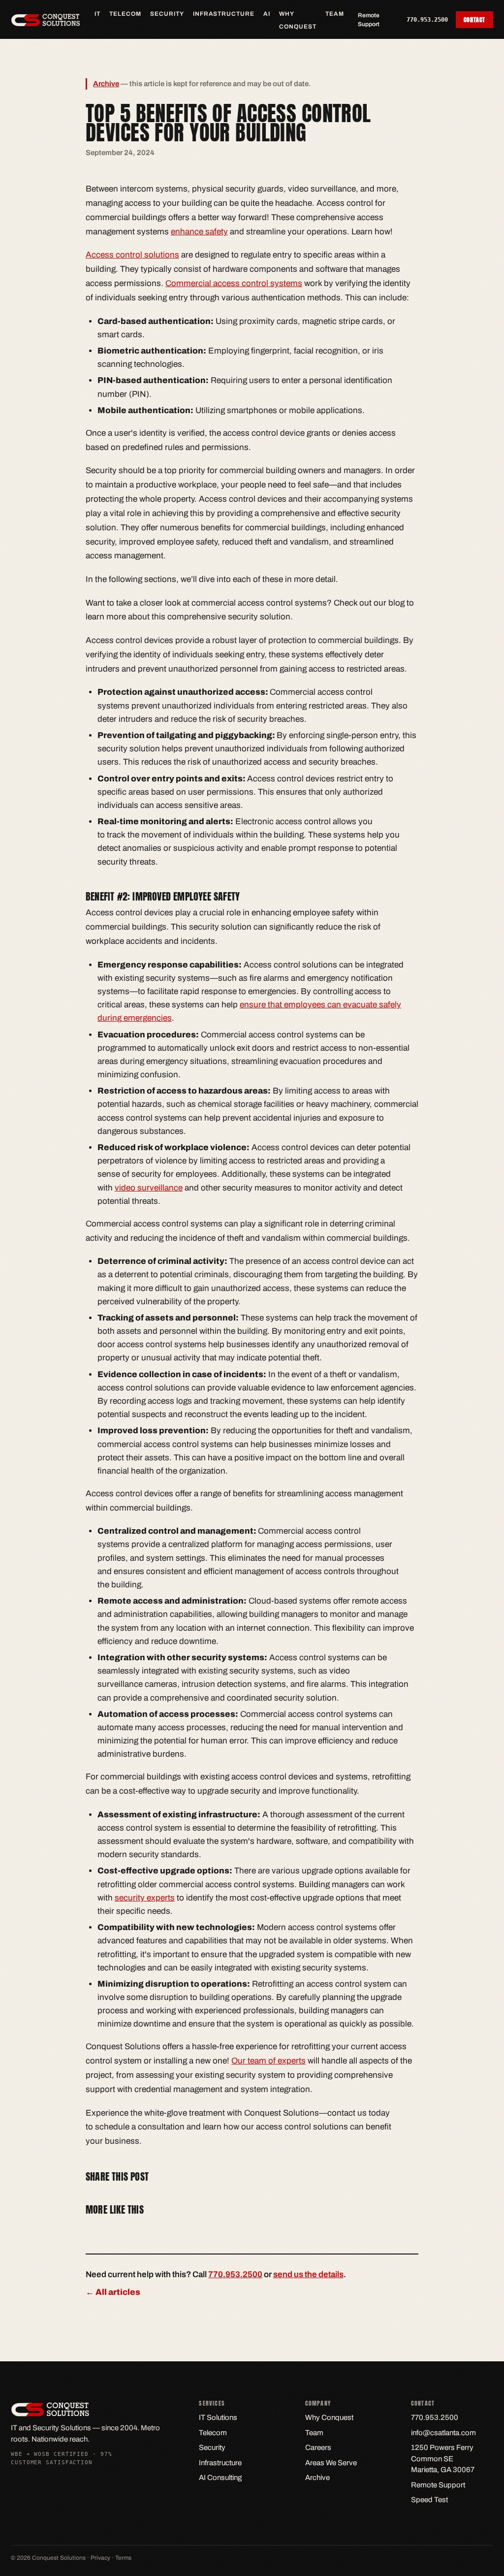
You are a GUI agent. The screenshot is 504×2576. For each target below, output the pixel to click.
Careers (318, 2447)
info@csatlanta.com (443, 2433)
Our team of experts (268, 2061)
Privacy (100, 2558)
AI (267, 14)
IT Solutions (218, 2417)
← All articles (113, 2292)
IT (97, 14)
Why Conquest (329, 2417)
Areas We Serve (331, 2463)
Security (167, 14)
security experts (145, 1898)
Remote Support (369, 20)
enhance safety (199, 232)
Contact (474, 20)
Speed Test (429, 2500)
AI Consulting (220, 2478)
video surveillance (149, 1188)
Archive (106, 84)
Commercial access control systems (234, 283)
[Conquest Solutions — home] (46, 20)
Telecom (125, 14)
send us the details (308, 2274)
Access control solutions (132, 255)
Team (335, 14)
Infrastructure (224, 14)
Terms (123, 2558)
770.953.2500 (427, 20)
